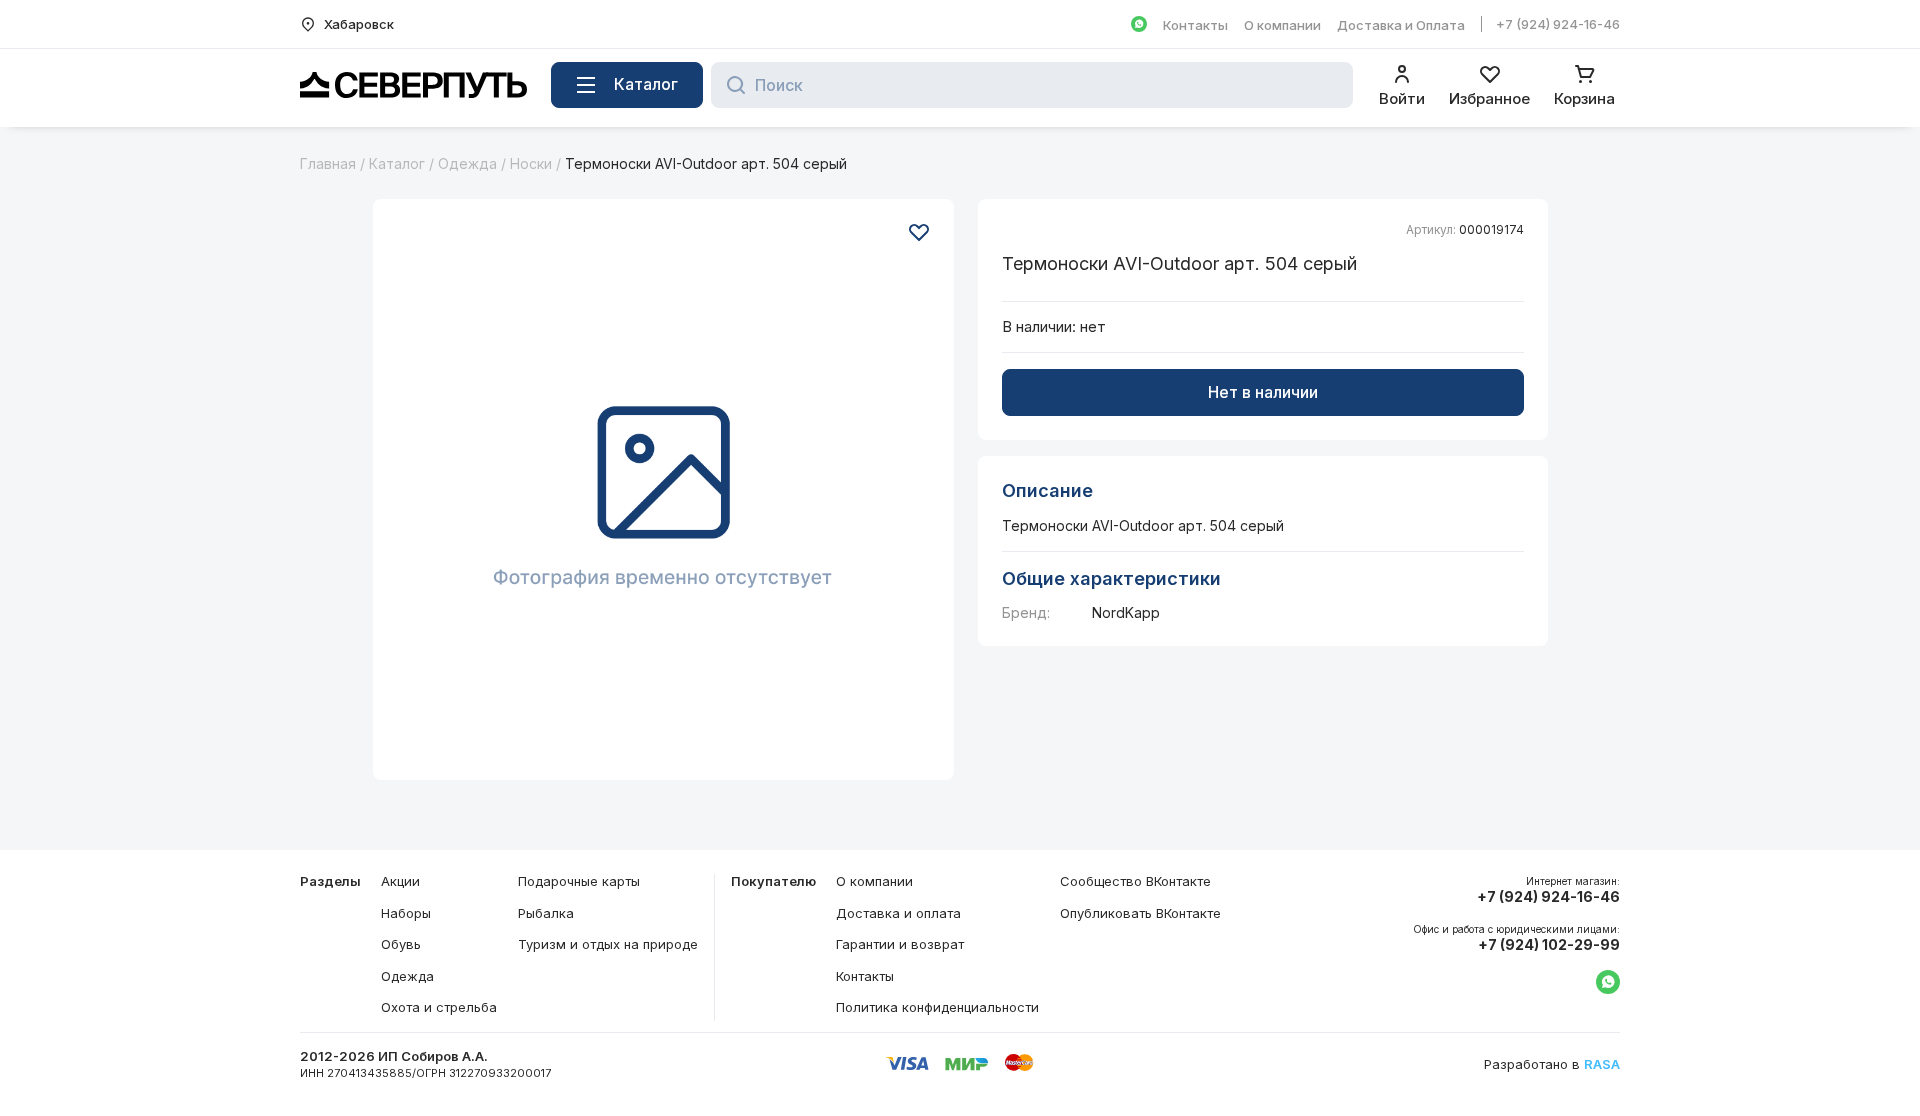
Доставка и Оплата (1401, 25)
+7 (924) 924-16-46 (1558, 24)
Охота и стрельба (439, 1007)
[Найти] (730, 85)
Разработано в (1552, 1064)
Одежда (467, 163)
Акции (400, 881)
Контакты (1195, 25)
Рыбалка (546, 913)
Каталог (397, 163)
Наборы (406, 913)
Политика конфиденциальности (937, 1007)
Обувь (401, 944)
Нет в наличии (1263, 392)
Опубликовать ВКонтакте (1140, 913)
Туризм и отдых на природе (608, 944)
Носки (531, 163)
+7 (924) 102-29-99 (1549, 945)
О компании (1282, 25)
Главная (328, 163)
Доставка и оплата (898, 913)
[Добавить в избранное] (919, 232)
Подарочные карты (579, 881)
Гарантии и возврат (900, 944)
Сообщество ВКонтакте (1135, 881)
